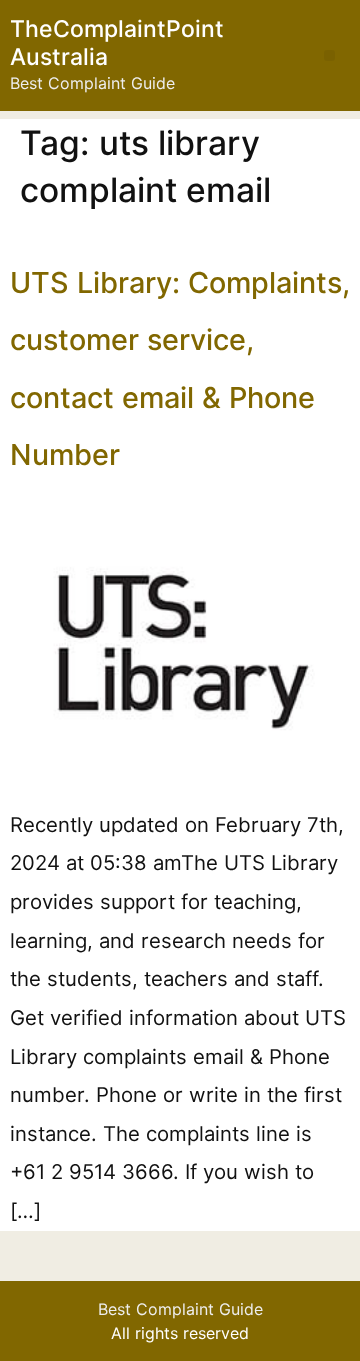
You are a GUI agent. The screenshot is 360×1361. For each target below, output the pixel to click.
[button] (329, 55)
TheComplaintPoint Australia (117, 43)
